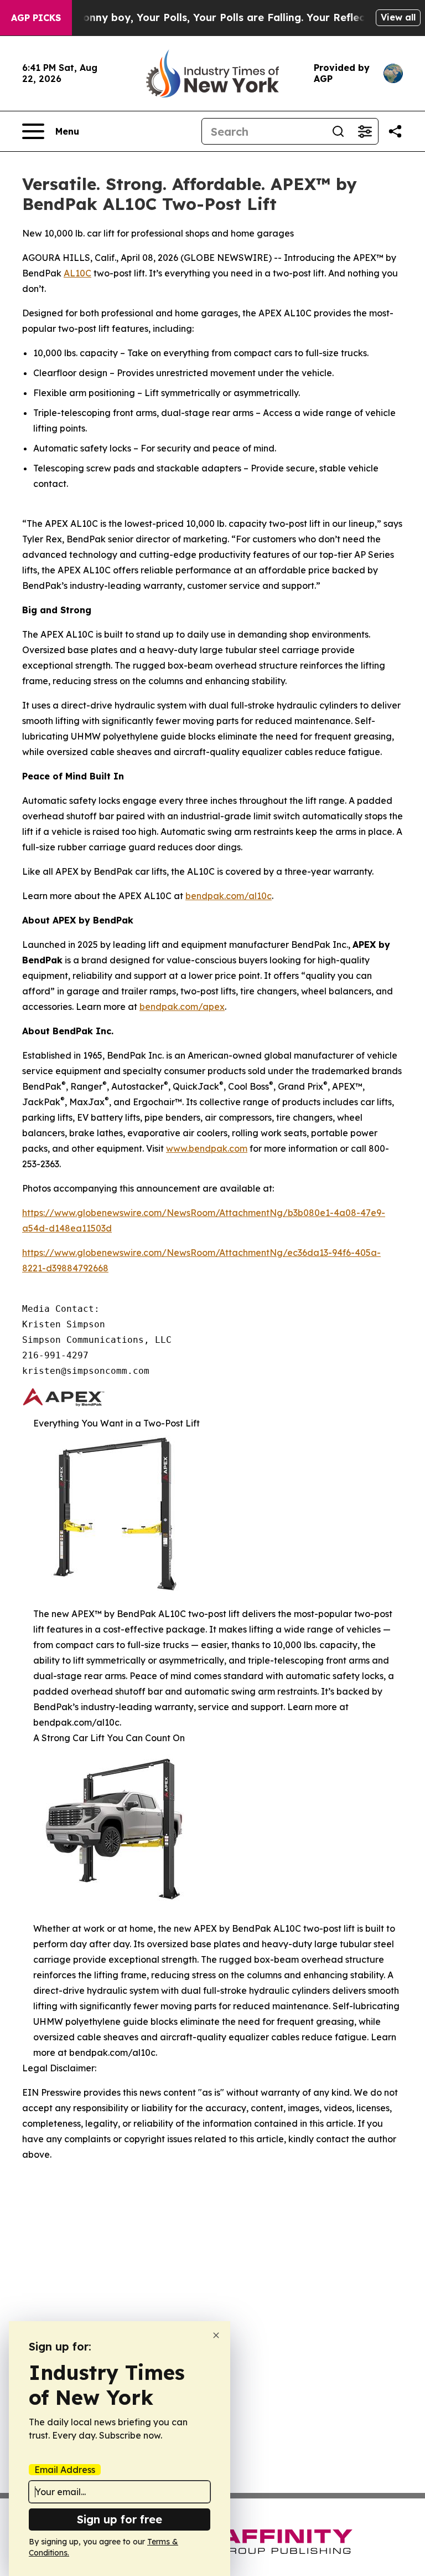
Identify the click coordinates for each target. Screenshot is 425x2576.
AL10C (77, 273)
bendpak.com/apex (182, 1007)
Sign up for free (120, 2519)
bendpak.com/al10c (229, 896)
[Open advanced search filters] (365, 131)
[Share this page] (395, 131)
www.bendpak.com (207, 1148)
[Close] (216, 2335)
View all (398, 17)
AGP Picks (36, 18)
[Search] (338, 131)
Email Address (65, 2470)
